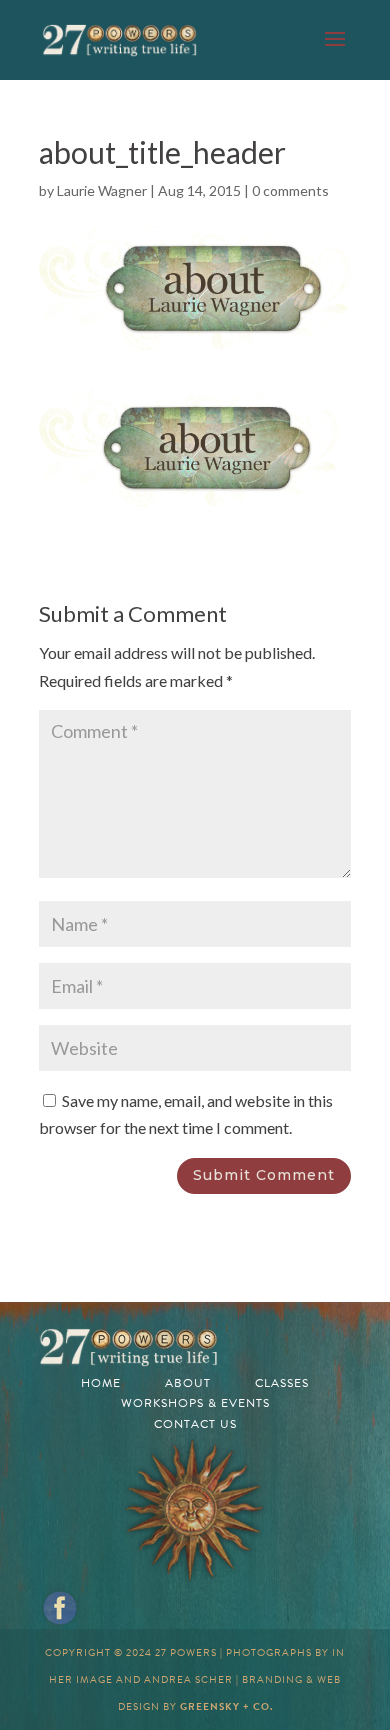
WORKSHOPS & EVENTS (195, 1403)
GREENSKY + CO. (226, 1706)
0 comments (290, 190)
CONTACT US (195, 1424)
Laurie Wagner (102, 190)
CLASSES (282, 1383)
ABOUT (188, 1383)
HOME (101, 1383)
